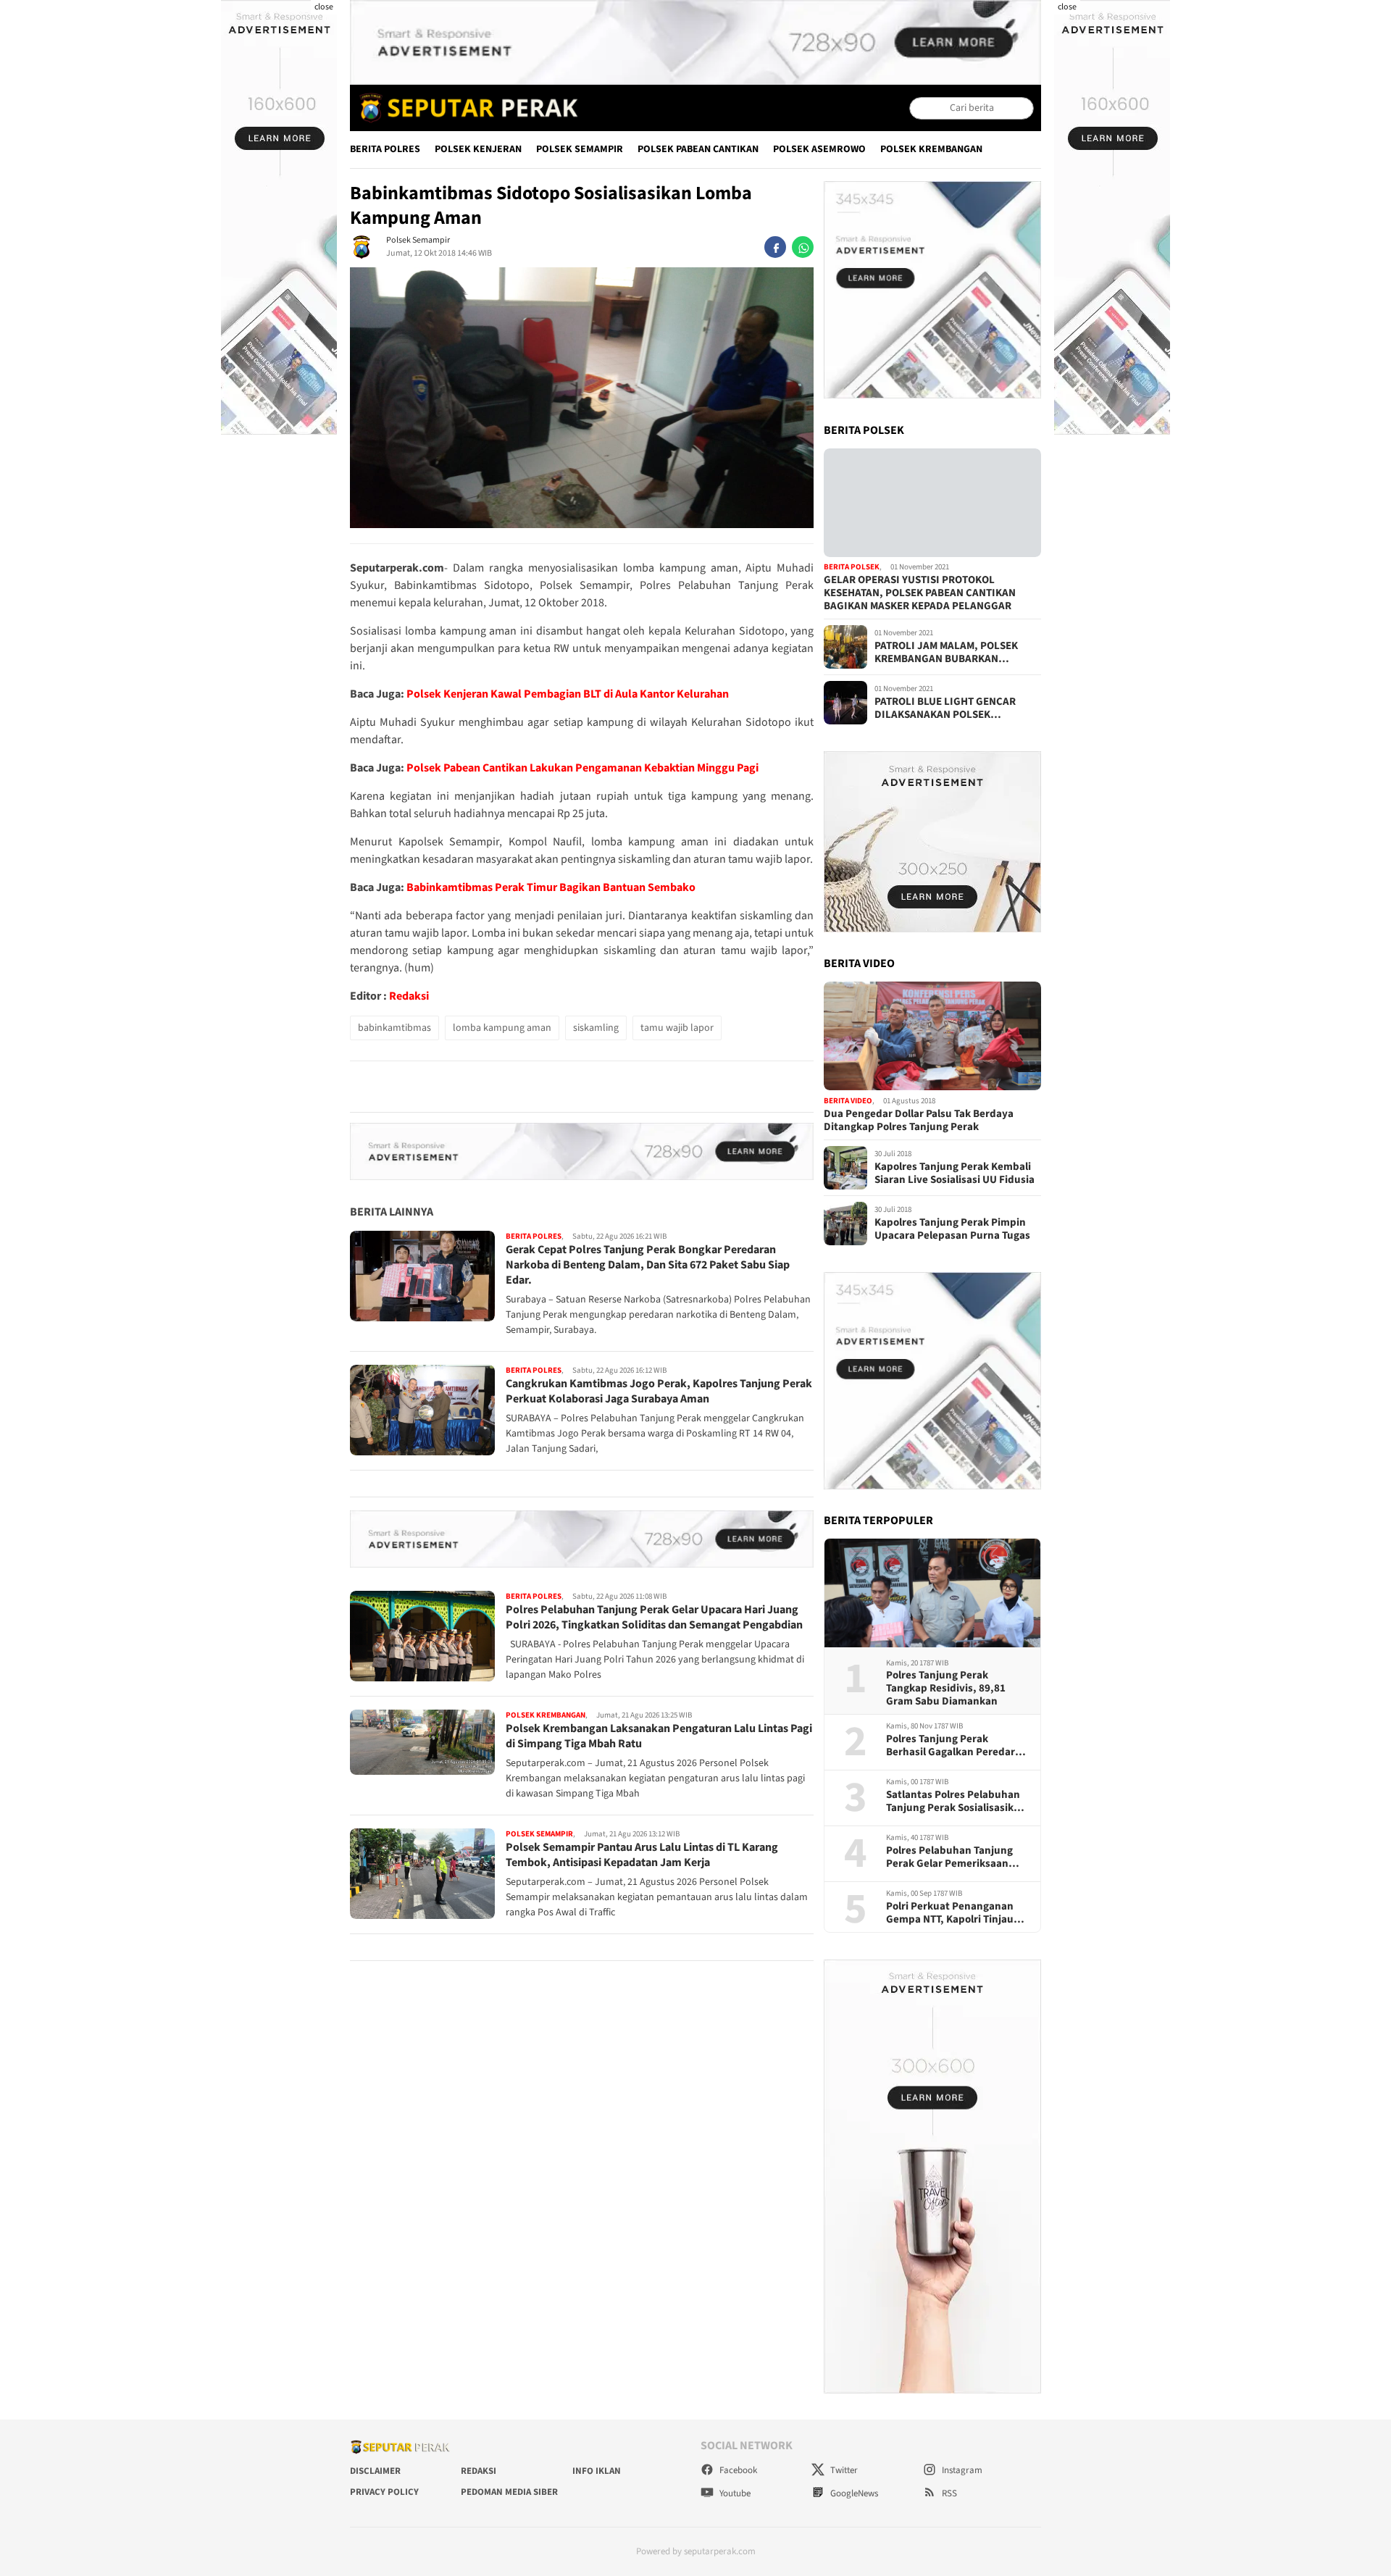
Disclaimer (375, 2471)
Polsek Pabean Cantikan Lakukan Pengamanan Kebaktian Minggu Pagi (582, 768)
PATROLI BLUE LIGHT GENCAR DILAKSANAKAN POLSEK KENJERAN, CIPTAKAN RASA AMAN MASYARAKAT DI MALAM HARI (956, 708)
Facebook (737, 2470)
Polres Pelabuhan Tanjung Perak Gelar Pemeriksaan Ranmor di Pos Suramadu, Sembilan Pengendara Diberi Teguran (956, 1857)
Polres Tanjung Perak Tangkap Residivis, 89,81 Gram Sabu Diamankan (946, 1689)
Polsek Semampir (580, 149)
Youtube (734, 2493)
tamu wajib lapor (677, 1028)
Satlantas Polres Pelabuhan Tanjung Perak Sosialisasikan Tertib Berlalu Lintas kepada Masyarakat (956, 1802)
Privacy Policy (384, 2492)
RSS (948, 2493)
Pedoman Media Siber (509, 2492)
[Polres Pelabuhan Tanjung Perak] (465, 108)
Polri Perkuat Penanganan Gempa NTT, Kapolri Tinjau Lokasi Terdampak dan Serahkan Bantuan (950, 1913)
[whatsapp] (803, 247)
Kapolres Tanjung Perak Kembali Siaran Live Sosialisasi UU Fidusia (955, 1174)
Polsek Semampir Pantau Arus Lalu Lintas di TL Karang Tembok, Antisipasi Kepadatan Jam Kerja (642, 1856)
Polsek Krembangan (931, 149)
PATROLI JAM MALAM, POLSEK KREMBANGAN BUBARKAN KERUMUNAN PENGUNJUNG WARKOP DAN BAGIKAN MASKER (951, 653)
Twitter (843, 2470)
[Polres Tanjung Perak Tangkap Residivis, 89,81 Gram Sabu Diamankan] (932, 1593)
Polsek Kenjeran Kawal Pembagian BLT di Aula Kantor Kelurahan (568, 694)
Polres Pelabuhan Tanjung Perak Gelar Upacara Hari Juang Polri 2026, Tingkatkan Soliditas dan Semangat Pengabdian (654, 1617)
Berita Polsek (852, 568)
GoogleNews (853, 2493)
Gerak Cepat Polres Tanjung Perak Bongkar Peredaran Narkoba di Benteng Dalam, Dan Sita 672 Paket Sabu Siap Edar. (648, 1266)
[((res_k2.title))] (932, 1036)
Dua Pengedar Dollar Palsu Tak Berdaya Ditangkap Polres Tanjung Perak (919, 1121)
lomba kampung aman (502, 1028)
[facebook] (775, 247)
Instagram (961, 2470)
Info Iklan (597, 2471)
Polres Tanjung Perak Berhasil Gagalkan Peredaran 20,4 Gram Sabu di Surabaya (957, 1746)
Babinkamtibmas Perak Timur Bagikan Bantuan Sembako (551, 887)
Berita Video (848, 1101)
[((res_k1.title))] (932, 503)
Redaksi (409, 996)
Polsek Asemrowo (819, 149)
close (324, 7)
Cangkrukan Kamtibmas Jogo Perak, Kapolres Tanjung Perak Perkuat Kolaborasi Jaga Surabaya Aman (659, 1391)
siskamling (596, 1028)
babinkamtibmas (394, 1028)
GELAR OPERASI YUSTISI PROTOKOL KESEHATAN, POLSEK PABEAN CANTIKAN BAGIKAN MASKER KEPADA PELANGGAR (920, 593)
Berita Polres (385, 149)
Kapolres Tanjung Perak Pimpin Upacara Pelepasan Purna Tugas (952, 1229)
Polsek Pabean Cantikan (698, 149)
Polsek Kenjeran (478, 149)
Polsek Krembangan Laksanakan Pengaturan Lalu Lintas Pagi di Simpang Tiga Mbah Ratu (659, 1736)
